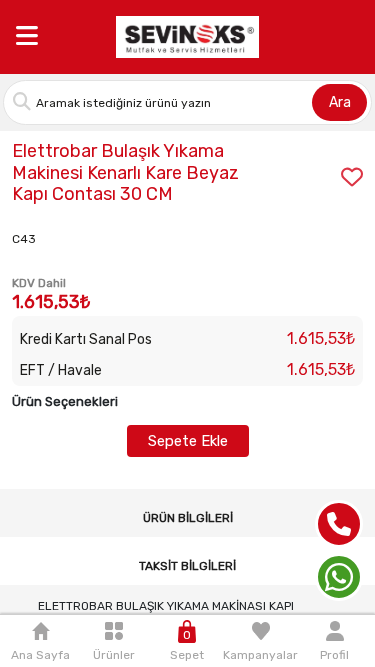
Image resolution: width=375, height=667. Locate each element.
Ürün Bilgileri (188, 518)
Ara (340, 102)
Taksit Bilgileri (187, 566)
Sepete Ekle (188, 441)
